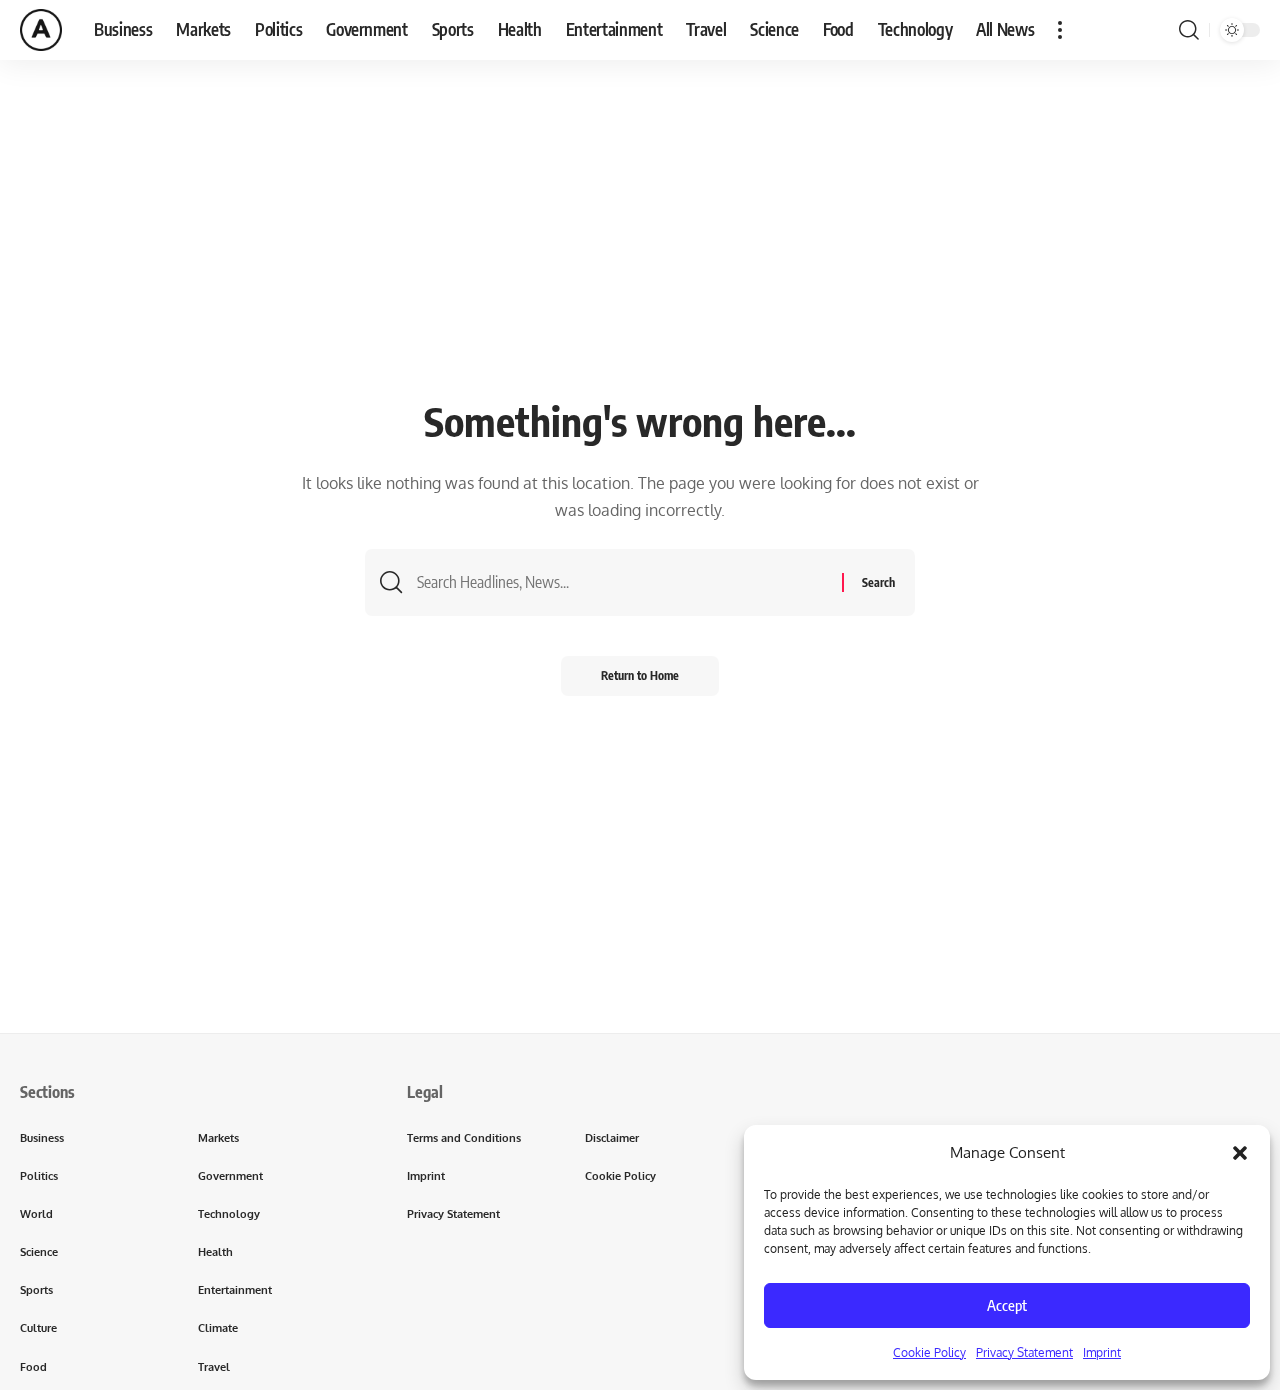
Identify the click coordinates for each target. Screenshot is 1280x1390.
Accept (1007, 1305)
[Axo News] (41, 30)
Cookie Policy (929, 1352)
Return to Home (640, 675)
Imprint (1102, 1352)
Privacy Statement (1024, 1352)
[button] (1240, 1153)
